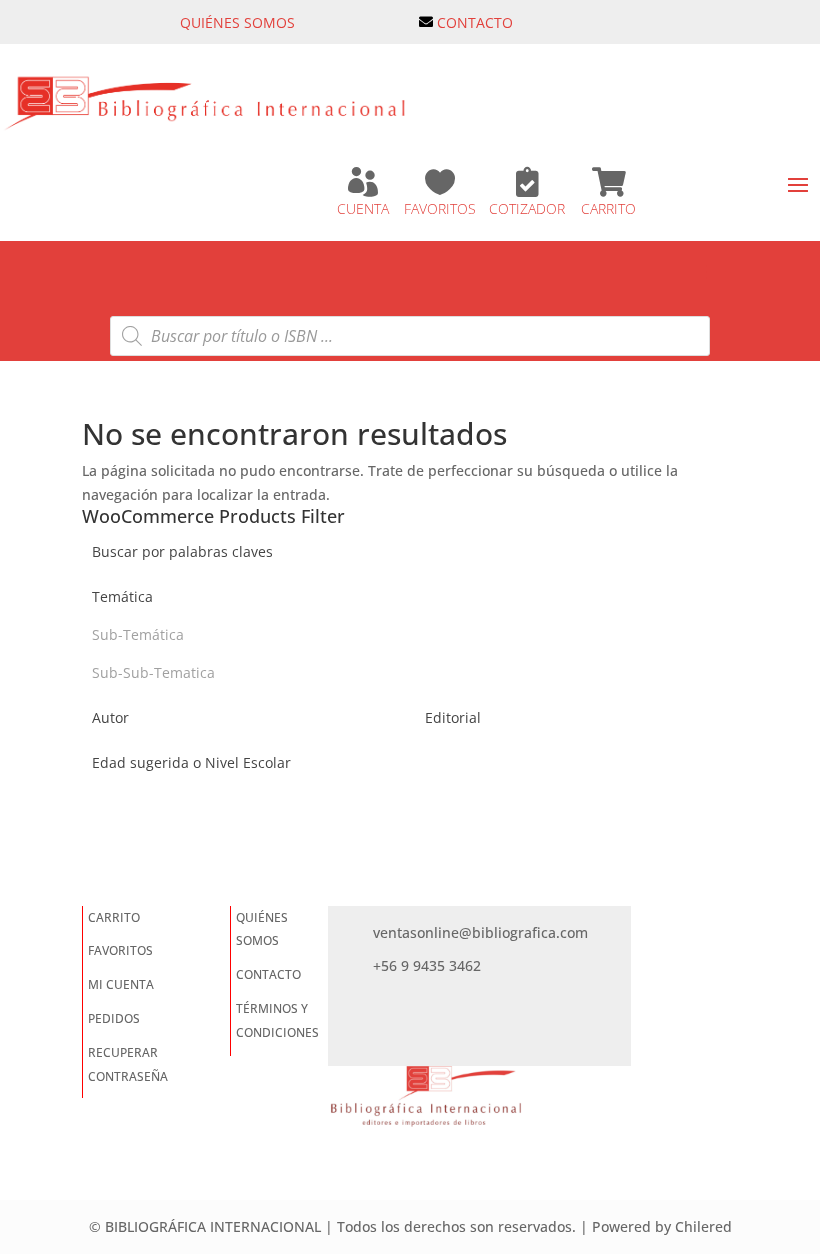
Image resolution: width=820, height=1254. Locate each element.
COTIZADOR (527, 208)
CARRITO (608, 208)
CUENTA (363, 208)
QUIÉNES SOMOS (237, 22)
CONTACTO (475, 22)
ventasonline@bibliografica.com (480, 932)
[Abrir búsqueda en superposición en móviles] (410, 336)
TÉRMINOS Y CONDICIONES (277, 1020)
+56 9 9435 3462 (427, 965)
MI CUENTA (121, 984)
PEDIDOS (114, 1018)
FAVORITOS (440, 208)
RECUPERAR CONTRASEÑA (128, 1064)
